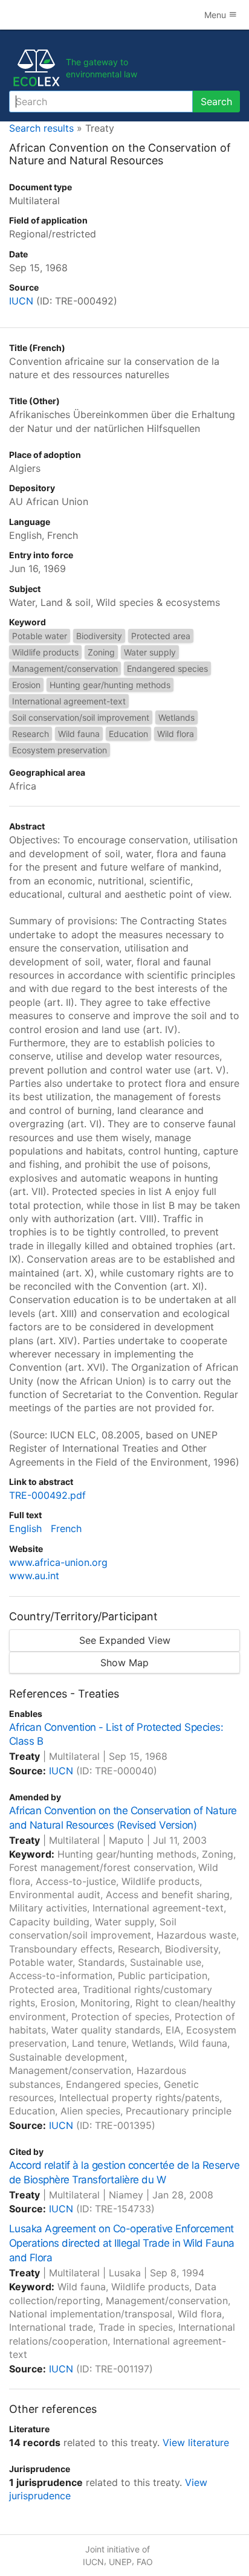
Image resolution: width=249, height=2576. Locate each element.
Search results (41, 128)
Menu (216, 15)
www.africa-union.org (58, 1562)
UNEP (120, 2562)
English (25, 1528)
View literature (196, 2442)
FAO (145, 2562)
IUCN (21, 301)
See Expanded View (125, 1640)
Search (216, 101)
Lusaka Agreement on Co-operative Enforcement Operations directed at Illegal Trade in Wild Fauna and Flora (122, 2243)
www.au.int (34, 1576)
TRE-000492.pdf (47, 1495)
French (66, 1528)
